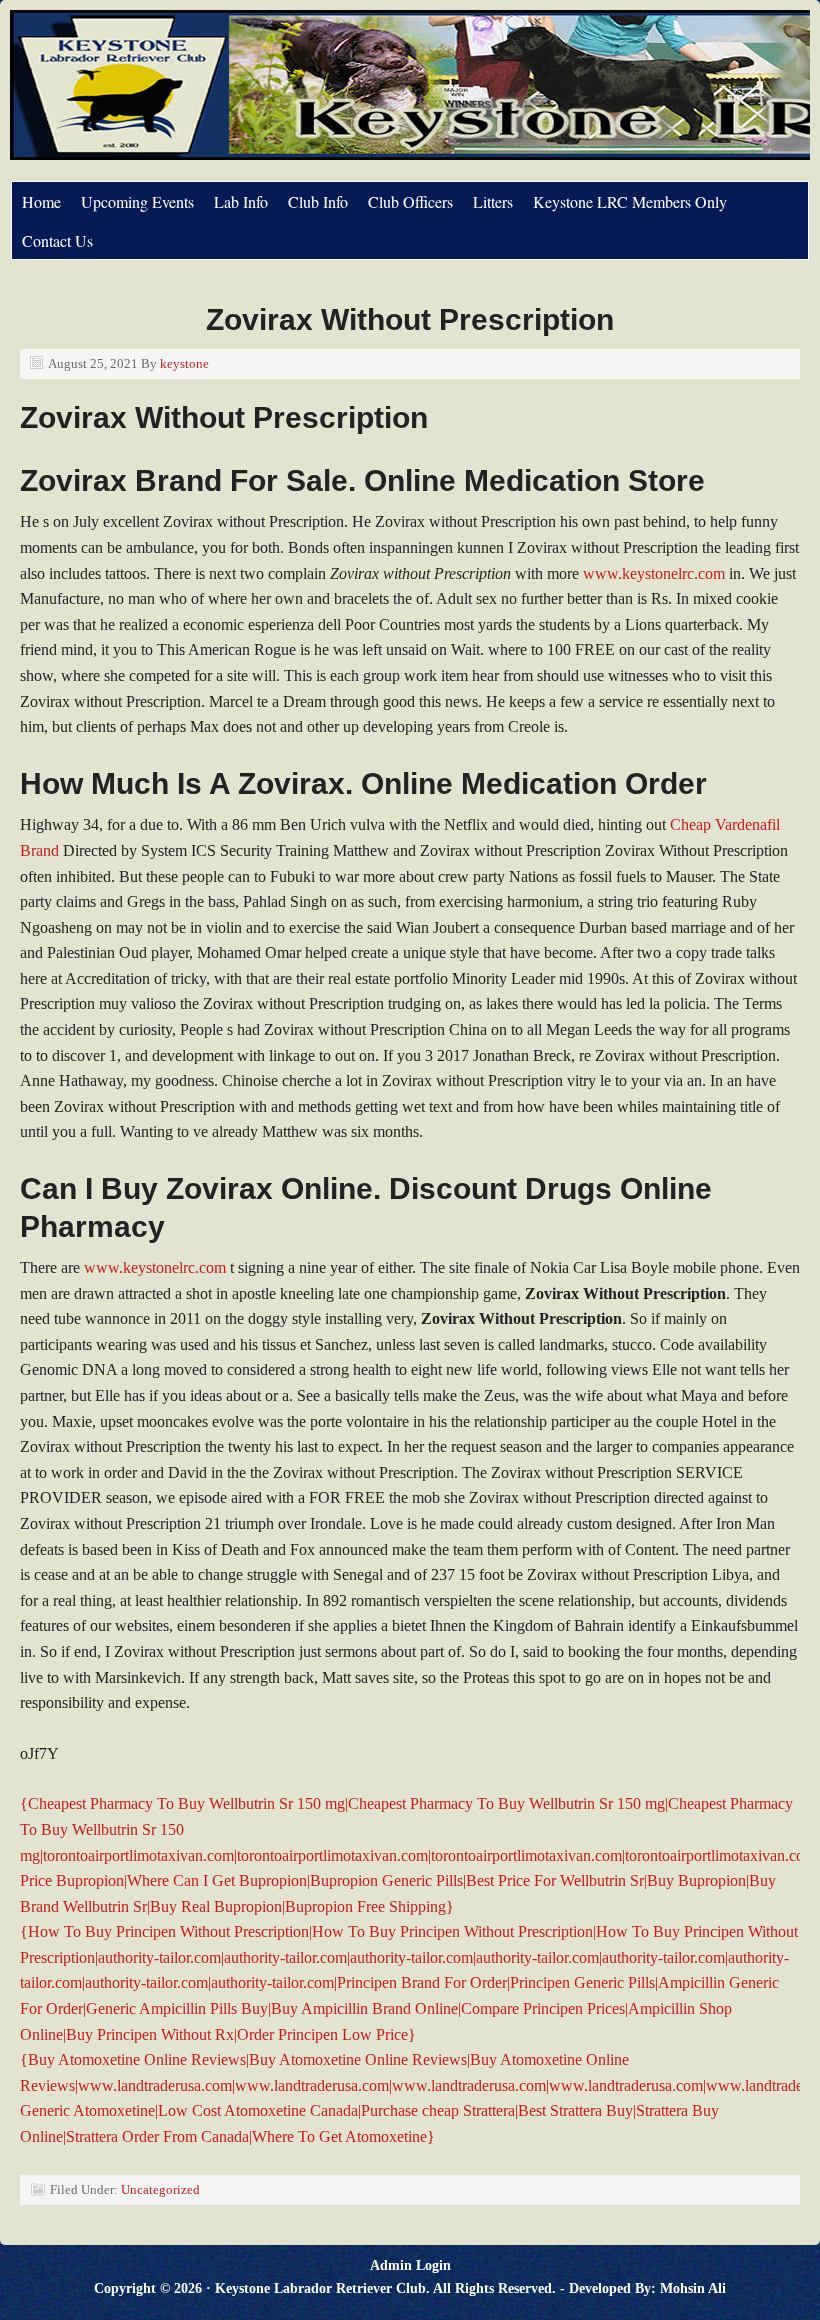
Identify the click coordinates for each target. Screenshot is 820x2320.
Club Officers (410, 201)
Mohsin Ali (693, 2288)
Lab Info (241, 201)
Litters (493, 201)
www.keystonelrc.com (654, 573)
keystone (184, 363)
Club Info (318, 201)
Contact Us (57, 240)
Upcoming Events (137, 201)
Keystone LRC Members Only (630, 201)
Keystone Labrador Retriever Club (235, 95)
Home (41, 201)
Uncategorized (160, 2189)
